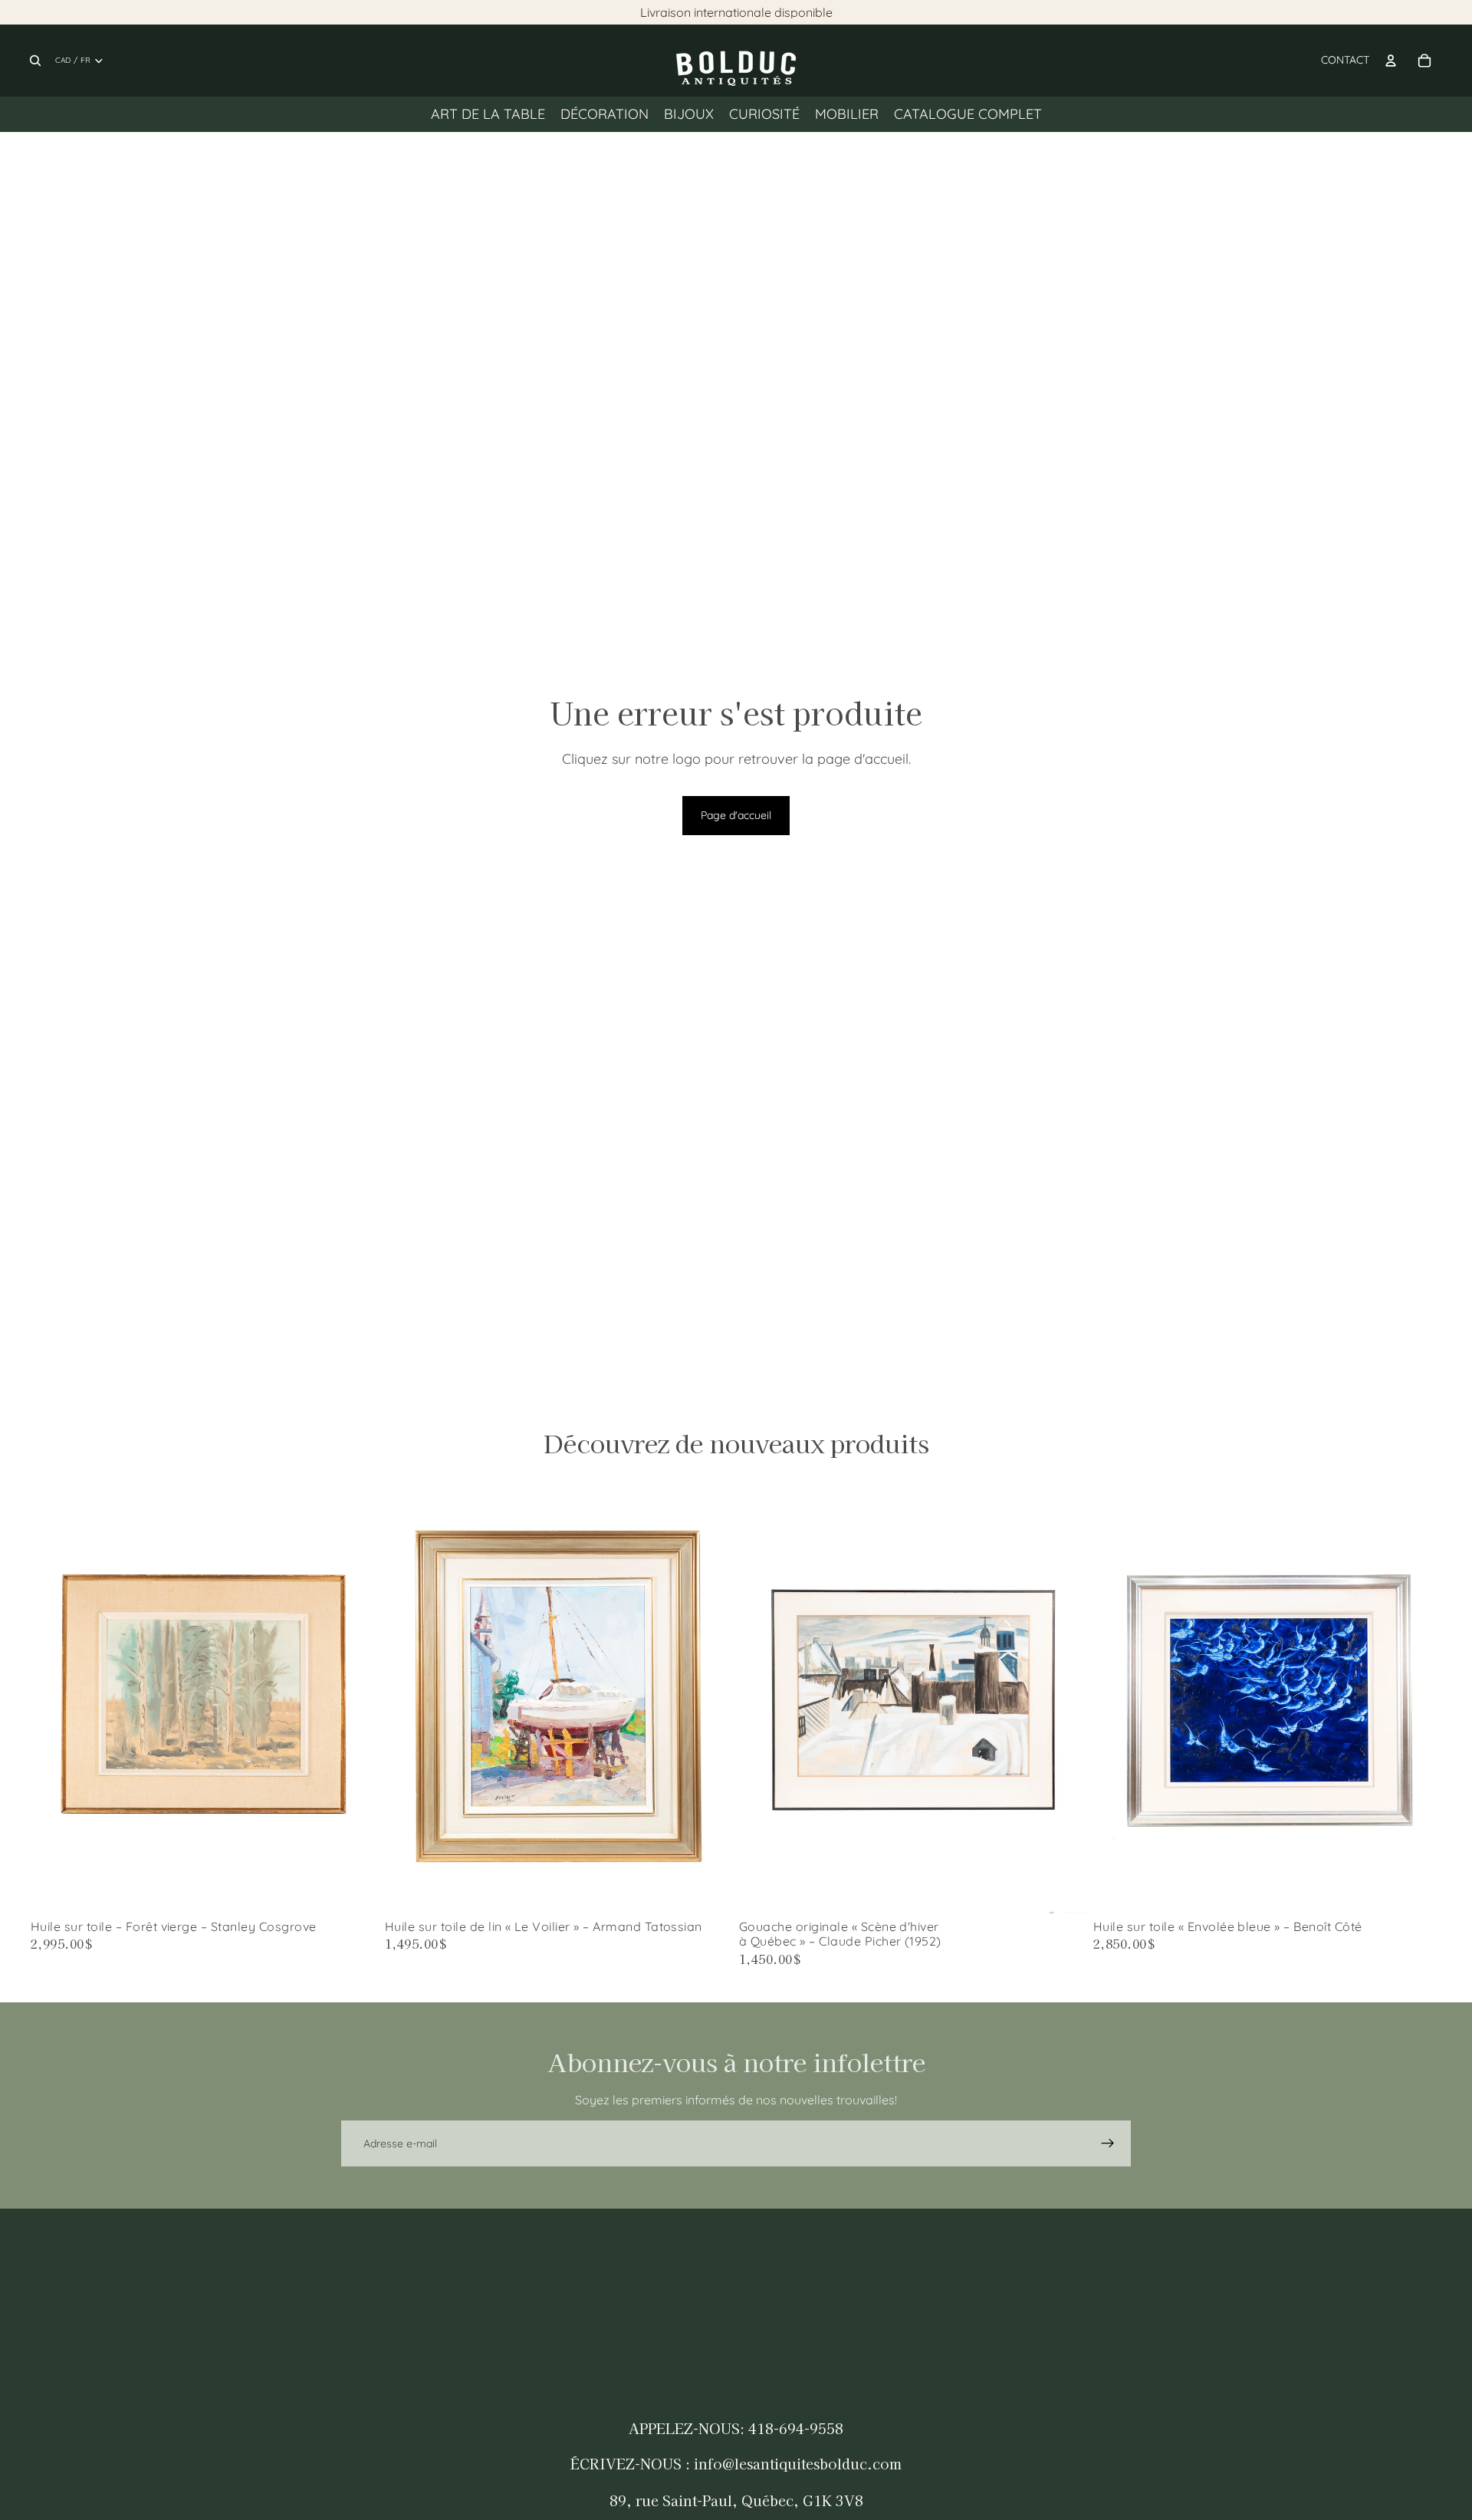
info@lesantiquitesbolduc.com (798, 2463)
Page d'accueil (736, 815)
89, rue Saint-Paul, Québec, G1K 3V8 (736, 2500)
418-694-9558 (796, 2428)
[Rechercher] (35, 61)
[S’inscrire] (1108, 2143)
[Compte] (1391, 61)
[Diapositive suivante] (356, 1696)
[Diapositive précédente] (54, 1696)
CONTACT (1345, 60)
